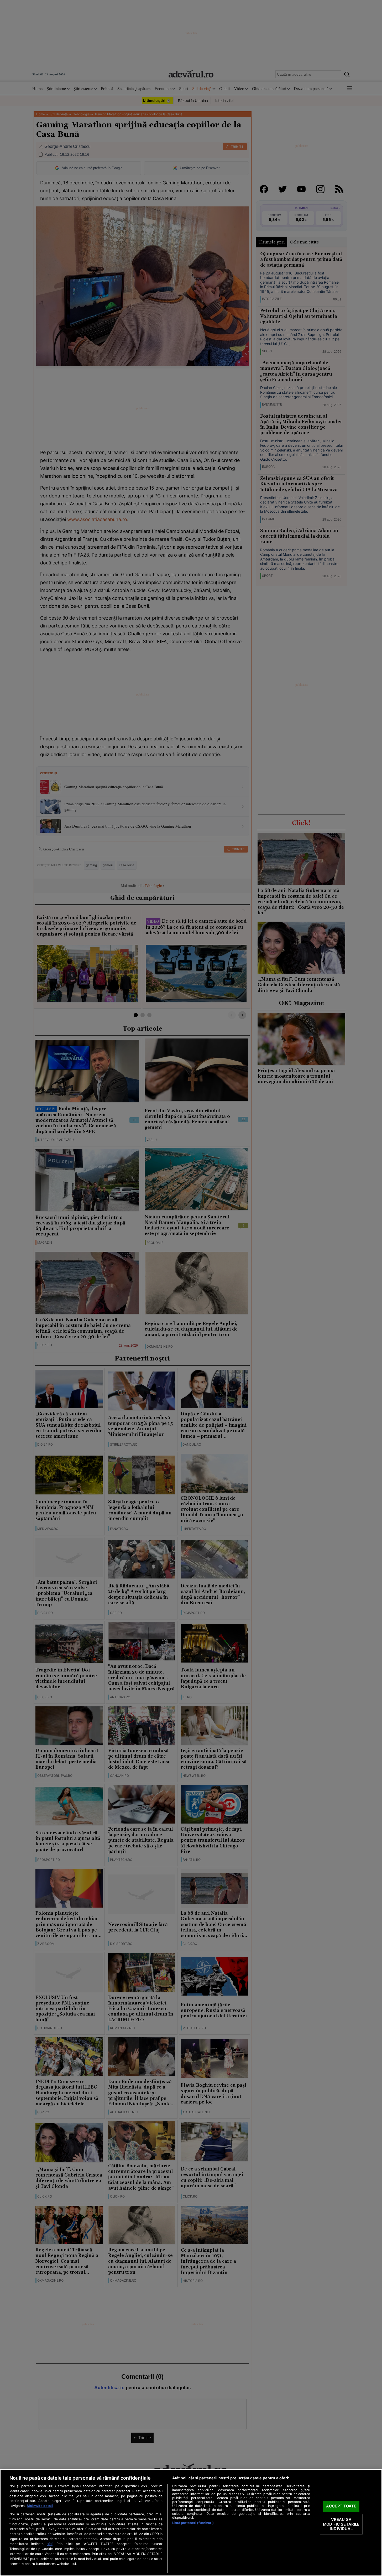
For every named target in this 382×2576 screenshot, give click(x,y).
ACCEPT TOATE (341, 2506)
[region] (191, 2523)
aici (50, 2544)
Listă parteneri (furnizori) (193, 2523)
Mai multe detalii (40, 2506)
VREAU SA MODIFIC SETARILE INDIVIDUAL (341, 2524)
